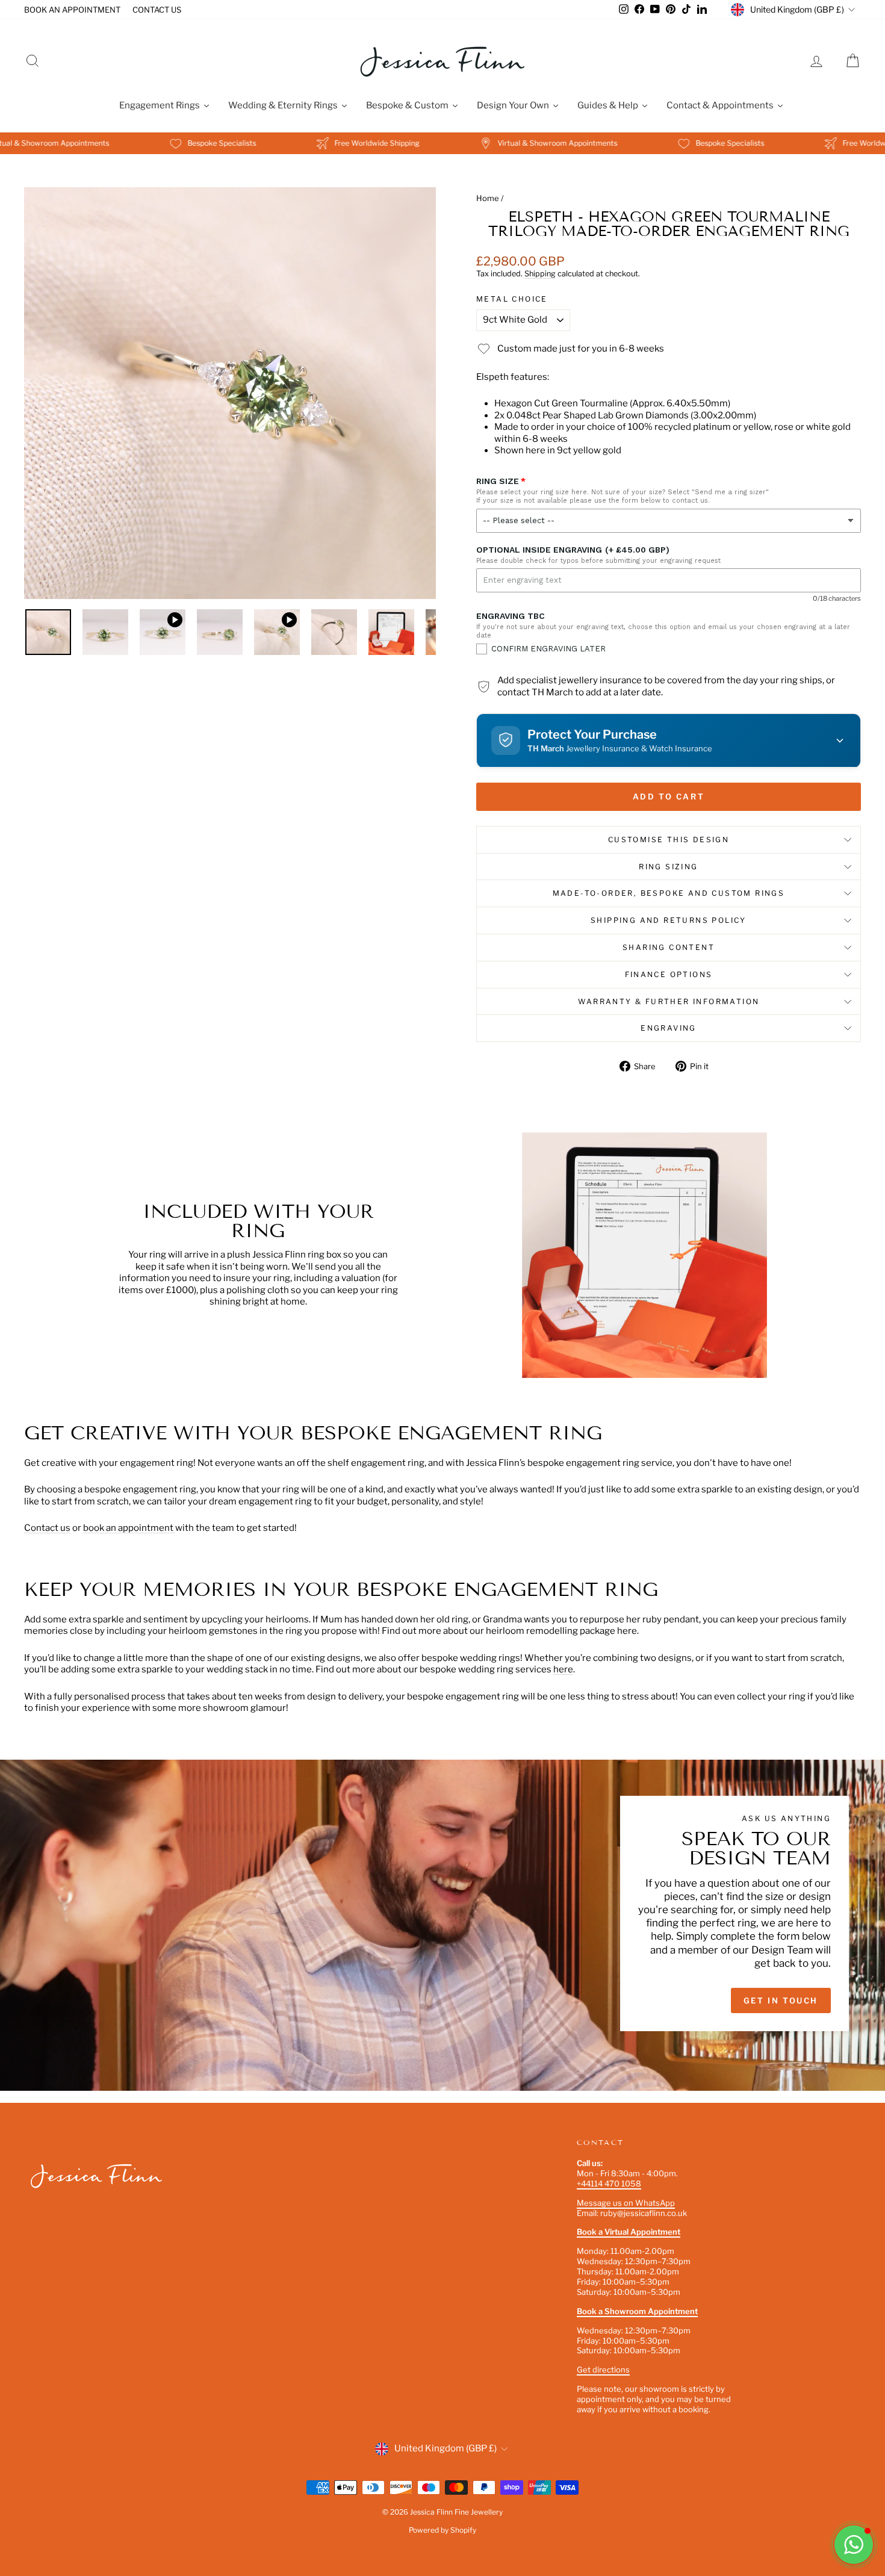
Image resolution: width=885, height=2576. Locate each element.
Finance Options (669, 974)
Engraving (669, 1028)
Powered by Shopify (442, 2530)
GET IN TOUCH (781, 2000)
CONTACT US (157, 10)
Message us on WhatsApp (626, 2203)
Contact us (47, 1528)
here (563, 1669)
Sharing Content (669, 947)
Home (488, 198)
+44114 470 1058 (609, 2183)
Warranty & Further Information (669, 1001)
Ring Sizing (668, 867)
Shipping (540, 274)
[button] (669, 740)
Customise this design (669, 840)
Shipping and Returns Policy (669, 920)
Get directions (603, 2370)
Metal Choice (512, 299)
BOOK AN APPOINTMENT (72, 10)
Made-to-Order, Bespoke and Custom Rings (669, 893)
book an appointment (129, 1528)
